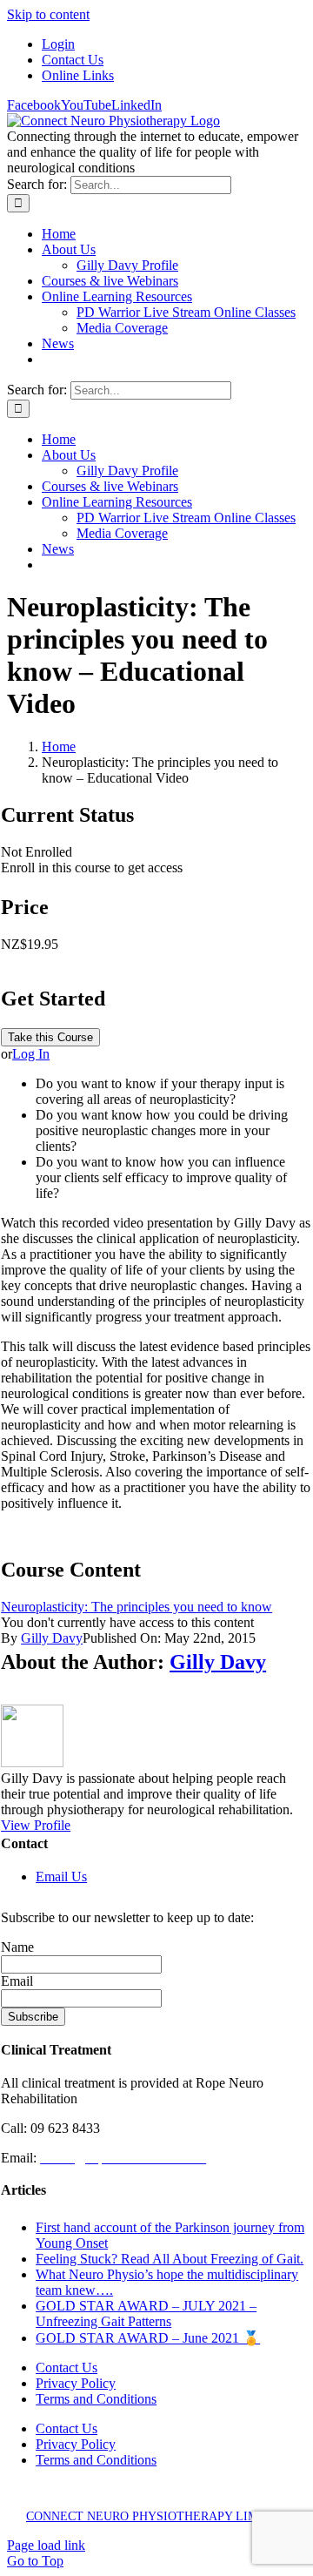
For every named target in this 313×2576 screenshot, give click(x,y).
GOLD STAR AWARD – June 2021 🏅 (148, 2338)
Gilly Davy (52, 1638)
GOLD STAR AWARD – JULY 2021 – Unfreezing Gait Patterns (146, 2314)
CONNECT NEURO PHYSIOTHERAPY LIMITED (156, 2516)
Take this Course (50, 1037)
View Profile (36, 1825)
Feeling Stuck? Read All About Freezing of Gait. (170, 2259)
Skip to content (48, 14)
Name (17, 1947)
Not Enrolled (37, 852)
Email (17, 1981)
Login (58, 44)
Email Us (61, 1877)
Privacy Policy (76, 2383)
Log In (31, 1054)
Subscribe (33, 2017)
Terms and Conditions (96, 2399)
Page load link (46, 2545)
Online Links (78, 75)
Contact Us (73, 60)
